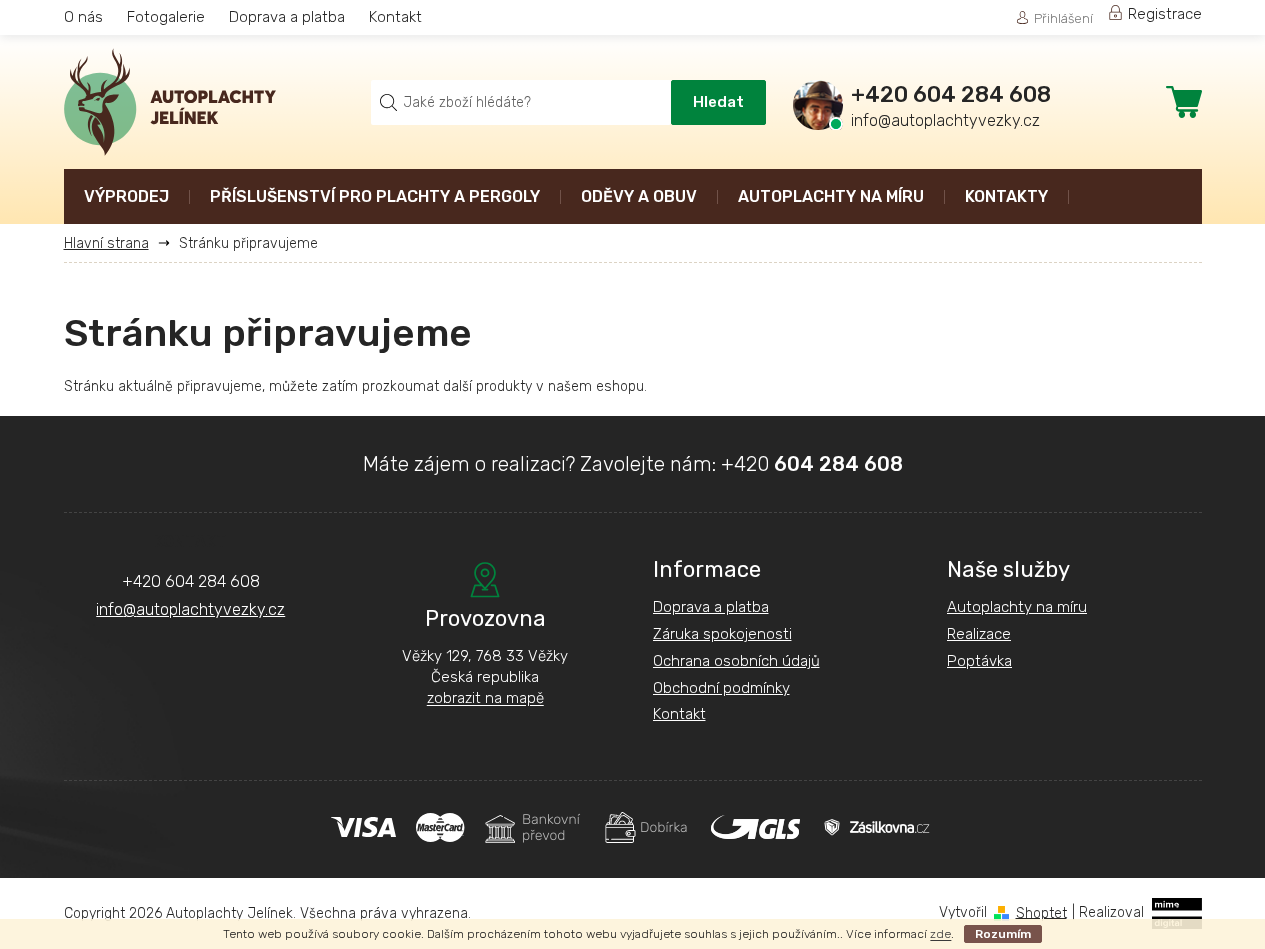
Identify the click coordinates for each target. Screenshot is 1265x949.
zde (940, 934)
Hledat (718, 102)
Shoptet (1041, 912)
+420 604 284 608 (191, 581)
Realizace (979, 634)
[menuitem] (126, 198)
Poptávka (979, 661)
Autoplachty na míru (1017, 607)
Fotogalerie (166, 17)
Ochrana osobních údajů (736, 661)
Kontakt (395, 17)
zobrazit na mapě (485, 698)
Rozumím (1003, 934)
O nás (83, 17)
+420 (812, 464)
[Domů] (114, 243)
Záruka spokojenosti (722, 634)
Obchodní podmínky (721, 688)
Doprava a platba (287, 17)
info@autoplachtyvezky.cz (190, 609)
